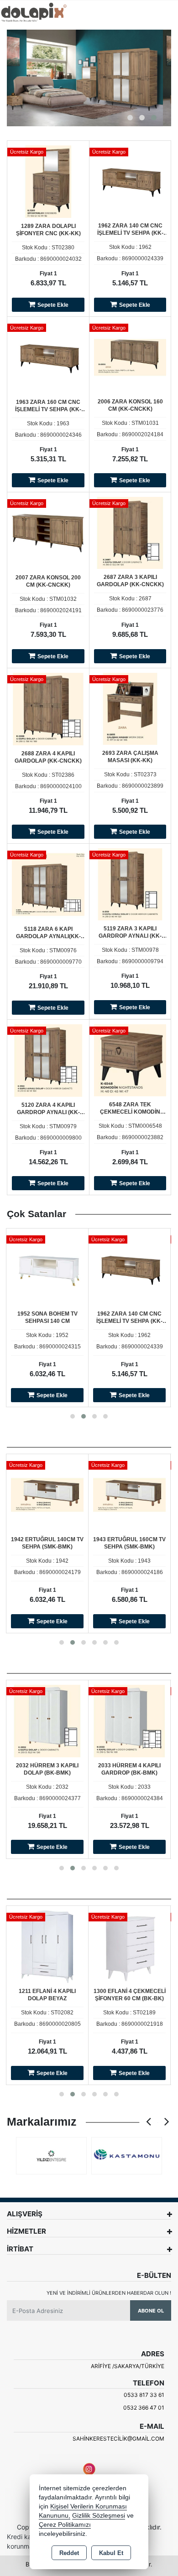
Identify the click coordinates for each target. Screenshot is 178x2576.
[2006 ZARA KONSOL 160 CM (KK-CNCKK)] (130, 357)
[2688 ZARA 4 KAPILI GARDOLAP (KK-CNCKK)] (48, 709)
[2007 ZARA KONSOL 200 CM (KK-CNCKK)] (48, 533)
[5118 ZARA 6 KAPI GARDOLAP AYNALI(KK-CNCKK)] (48, 884)
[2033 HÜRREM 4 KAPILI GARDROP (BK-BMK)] (129, 1721)
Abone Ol (151, 2311)
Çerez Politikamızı (65, 2525)
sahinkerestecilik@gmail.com (118, 2439)
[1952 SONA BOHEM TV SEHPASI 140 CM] (47, 1269)
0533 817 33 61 (144, 2395)
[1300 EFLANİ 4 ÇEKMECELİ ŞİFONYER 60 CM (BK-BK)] (129, 1946)
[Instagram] (89, 2469)
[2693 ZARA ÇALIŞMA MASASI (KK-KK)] (130, 708)
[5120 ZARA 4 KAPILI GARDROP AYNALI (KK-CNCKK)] (48, 1060)
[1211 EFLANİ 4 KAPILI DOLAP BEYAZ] (47, 1946)
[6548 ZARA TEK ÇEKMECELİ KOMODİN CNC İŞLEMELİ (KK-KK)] (130, 1060)
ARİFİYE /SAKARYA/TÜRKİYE (128, 2366)
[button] (130, 118)
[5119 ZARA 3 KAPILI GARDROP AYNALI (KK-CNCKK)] (130, 884)
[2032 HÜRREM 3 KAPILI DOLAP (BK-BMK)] (47, 1721)
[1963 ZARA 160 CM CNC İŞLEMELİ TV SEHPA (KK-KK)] (48, 357)
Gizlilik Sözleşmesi (99, 2516)
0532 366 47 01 (144, 2408)
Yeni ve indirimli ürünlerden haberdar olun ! (109, 2293)
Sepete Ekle (53, 305)
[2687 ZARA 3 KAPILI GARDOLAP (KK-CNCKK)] (130, 533)
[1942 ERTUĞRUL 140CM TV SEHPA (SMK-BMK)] (47, 1494)
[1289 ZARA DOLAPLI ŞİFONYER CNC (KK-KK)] (48, 181)
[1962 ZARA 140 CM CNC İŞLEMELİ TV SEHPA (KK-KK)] (130, 181)
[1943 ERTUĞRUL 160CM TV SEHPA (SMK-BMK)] (129, 1494)
